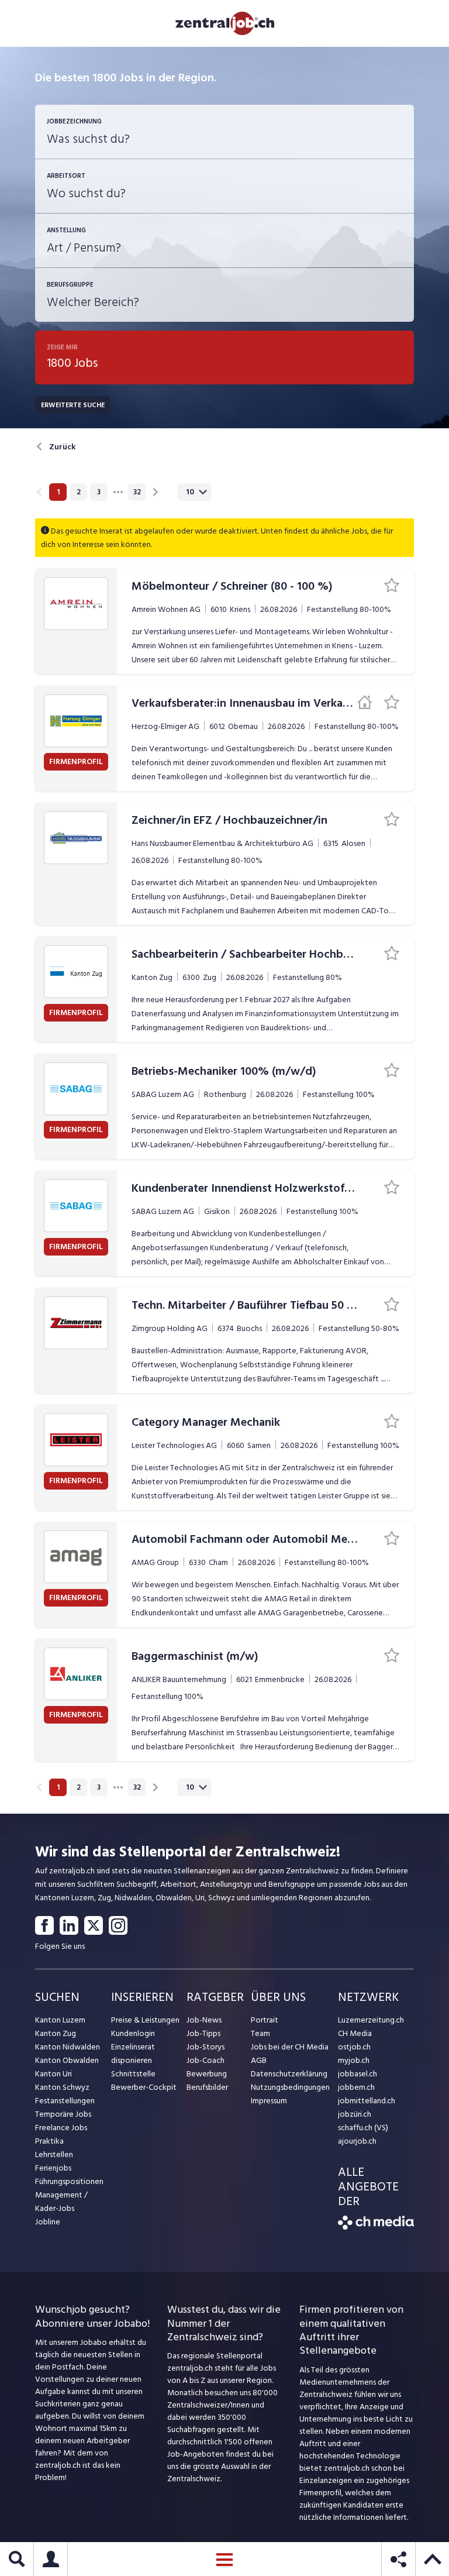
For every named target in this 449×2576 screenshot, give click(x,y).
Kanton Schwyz (62, 2087)
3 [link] (99, 492)
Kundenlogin (133, 2033)
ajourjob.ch (357, 2141)
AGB (259, 2060)
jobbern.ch (356, 2087)
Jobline (48, 2222)
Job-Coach (205, 2060)
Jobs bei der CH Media (290, 2047)
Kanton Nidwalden (68, 2047)
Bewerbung (207, 2074)
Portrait (265, 2020)
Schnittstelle (133, 2074)
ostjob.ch (354, 2047)
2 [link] (79, 492)
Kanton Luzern (60, 2020)
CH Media (355, 2033)
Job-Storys (205, 2047)
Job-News (204, 2020)
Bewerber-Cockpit (144, 2087)
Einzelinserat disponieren (133, 2054)
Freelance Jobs (61, 2128)
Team (260, 2033)
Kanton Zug (56, 2033)
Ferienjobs (53, 2168)
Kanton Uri (53, 2074)
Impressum (269, 2101)
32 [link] (137, 492)
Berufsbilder (207, 2087)
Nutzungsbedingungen (290, 2087)
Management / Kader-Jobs (61, 2202)
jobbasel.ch (358, 2074)
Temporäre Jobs (63, 2114)
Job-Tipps (203, 2033)
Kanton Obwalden (67, 2060)
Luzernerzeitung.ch (371, 2020)
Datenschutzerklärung (289, 2074)
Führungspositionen (69, 2181)
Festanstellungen (65, 2101)
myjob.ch (354, 2060)
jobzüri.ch (355, 2114)
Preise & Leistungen (145, 2020)
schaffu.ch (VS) (363, 2128)
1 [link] (58, 492)
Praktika (49, 2141)
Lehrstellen (54, 2154)
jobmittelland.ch (367, 2101)
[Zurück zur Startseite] (376, 2227)
